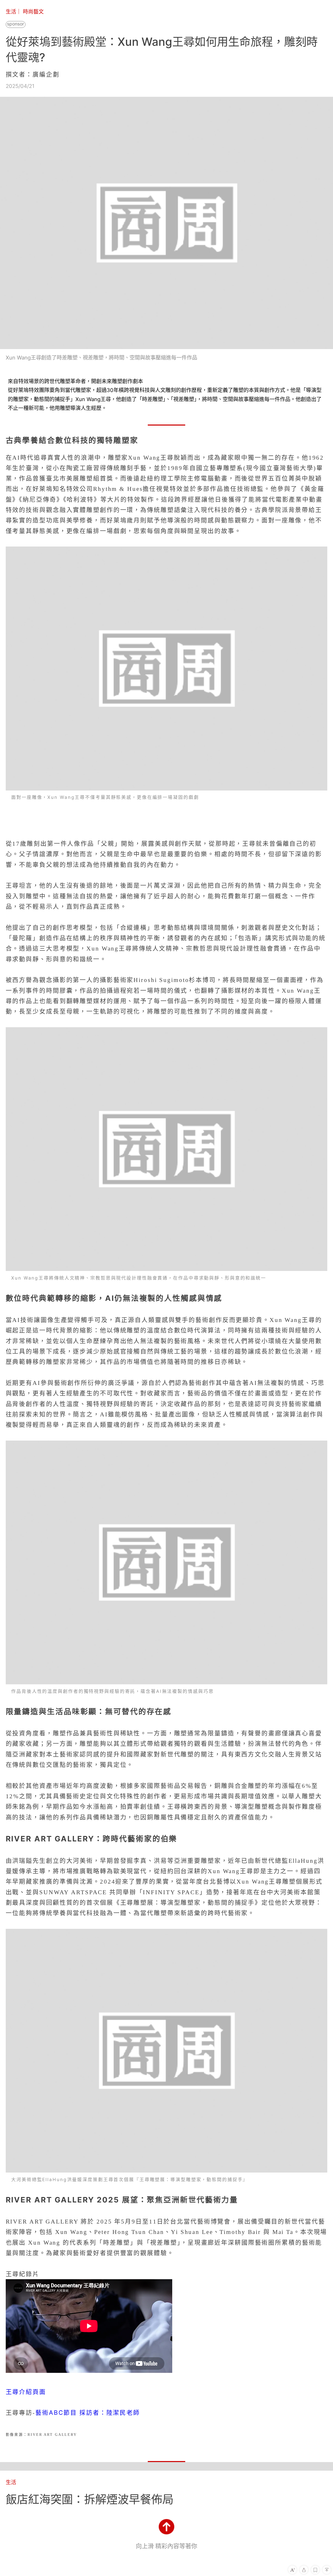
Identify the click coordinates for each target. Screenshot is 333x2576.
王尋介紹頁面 (26, 2392)
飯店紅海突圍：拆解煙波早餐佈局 (90, 2499)
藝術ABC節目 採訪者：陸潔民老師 (88, 2413)
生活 (11, 12)
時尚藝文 (33, 12)
